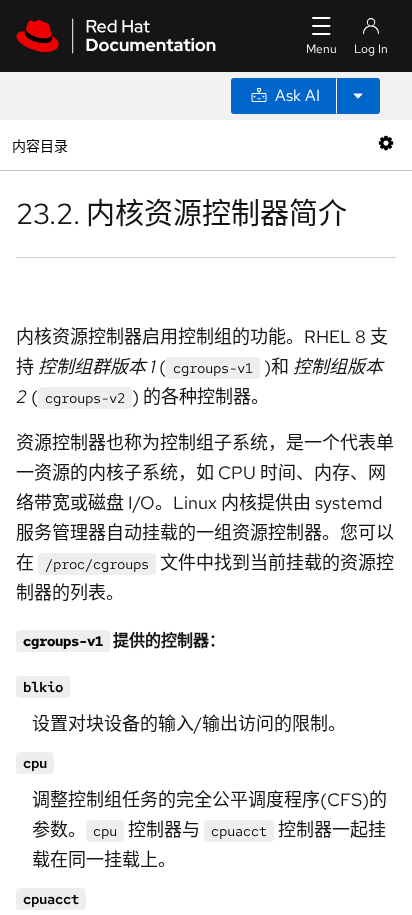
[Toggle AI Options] (358, 96)
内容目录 (39, 144)
